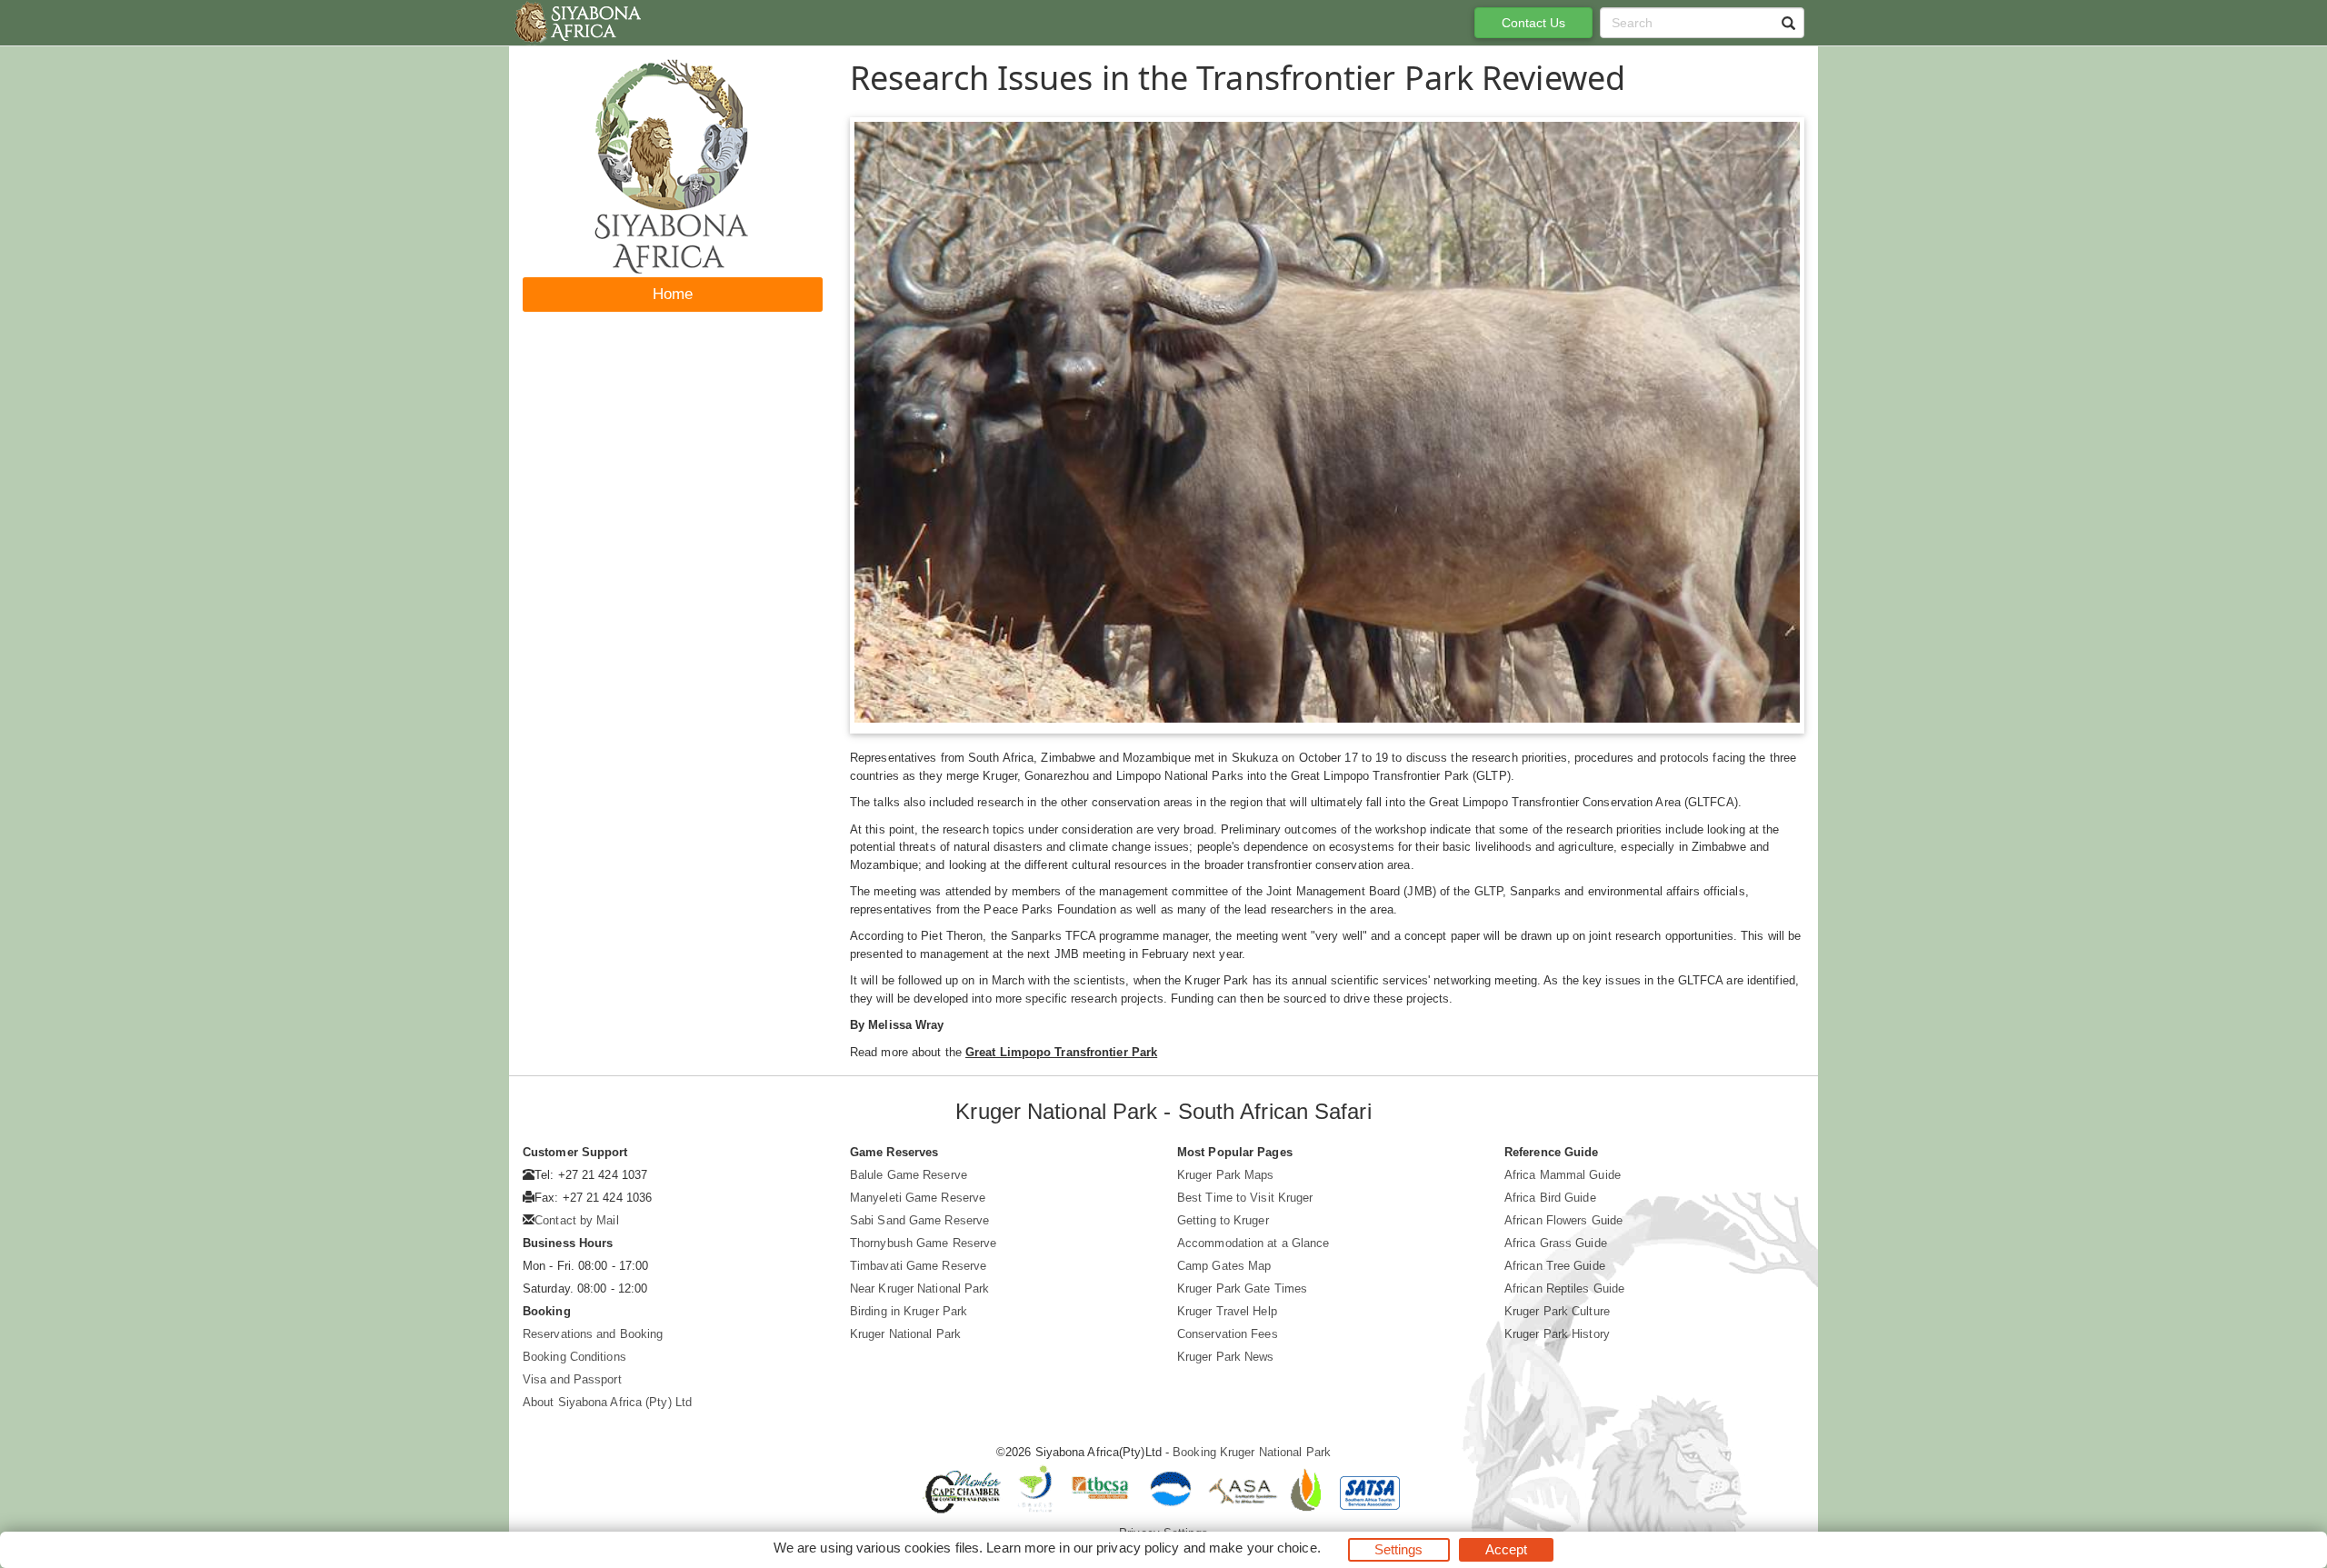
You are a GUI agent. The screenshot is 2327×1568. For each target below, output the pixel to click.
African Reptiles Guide (1564, 1288)
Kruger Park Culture (1557, 1311)
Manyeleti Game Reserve (918, 1198)
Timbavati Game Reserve (918, 1266)
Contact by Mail (577, 1220)
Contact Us (1534, 23)
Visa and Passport (572, 1379)
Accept (1507, 1549)
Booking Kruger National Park (1252, 1452)
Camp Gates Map (1224, 1266)
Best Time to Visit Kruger (1245, 1198)
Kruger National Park (905, 1334)
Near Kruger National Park (920, 1288)
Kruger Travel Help (1227, 1311)
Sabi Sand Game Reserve (919, 1220)
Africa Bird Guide (1550, 1198)
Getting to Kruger (1223, 1220)
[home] (577, 23)
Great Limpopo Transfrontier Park (1061, 1052)
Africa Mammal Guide (1563, 1175)
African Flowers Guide (1563, 1220)
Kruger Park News (1226, 1357)
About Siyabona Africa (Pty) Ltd (607, 1402)
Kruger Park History (1557, 1334)
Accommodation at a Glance (1253, 1243)
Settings (1399, 1549)
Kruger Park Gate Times (1242, 1288)
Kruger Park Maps (1226, 1175)
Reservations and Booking (593, 1334)
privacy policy (1138, 1548)
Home (673, 294)
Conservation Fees (1228, 1334)
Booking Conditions (574, 1357)
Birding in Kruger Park (909, 1311)
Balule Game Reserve (909, 1175)
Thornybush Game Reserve (923, 1243)
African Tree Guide (1555, 1266)
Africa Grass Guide (1556, 1243)
